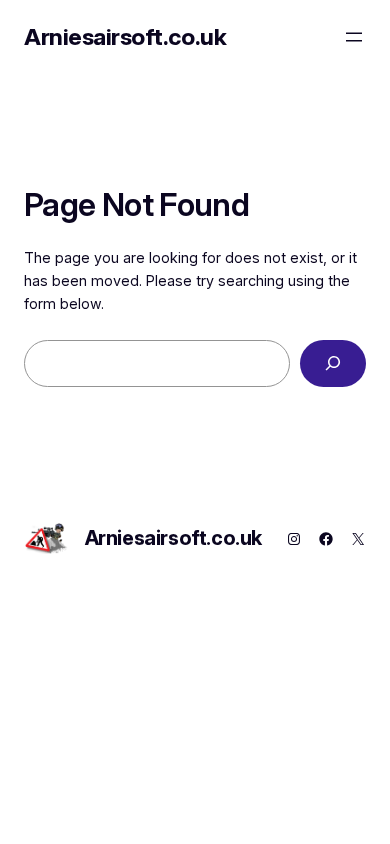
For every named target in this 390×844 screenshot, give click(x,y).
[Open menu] (354, 37)
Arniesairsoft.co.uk (125, 36)
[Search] (333, 363)
